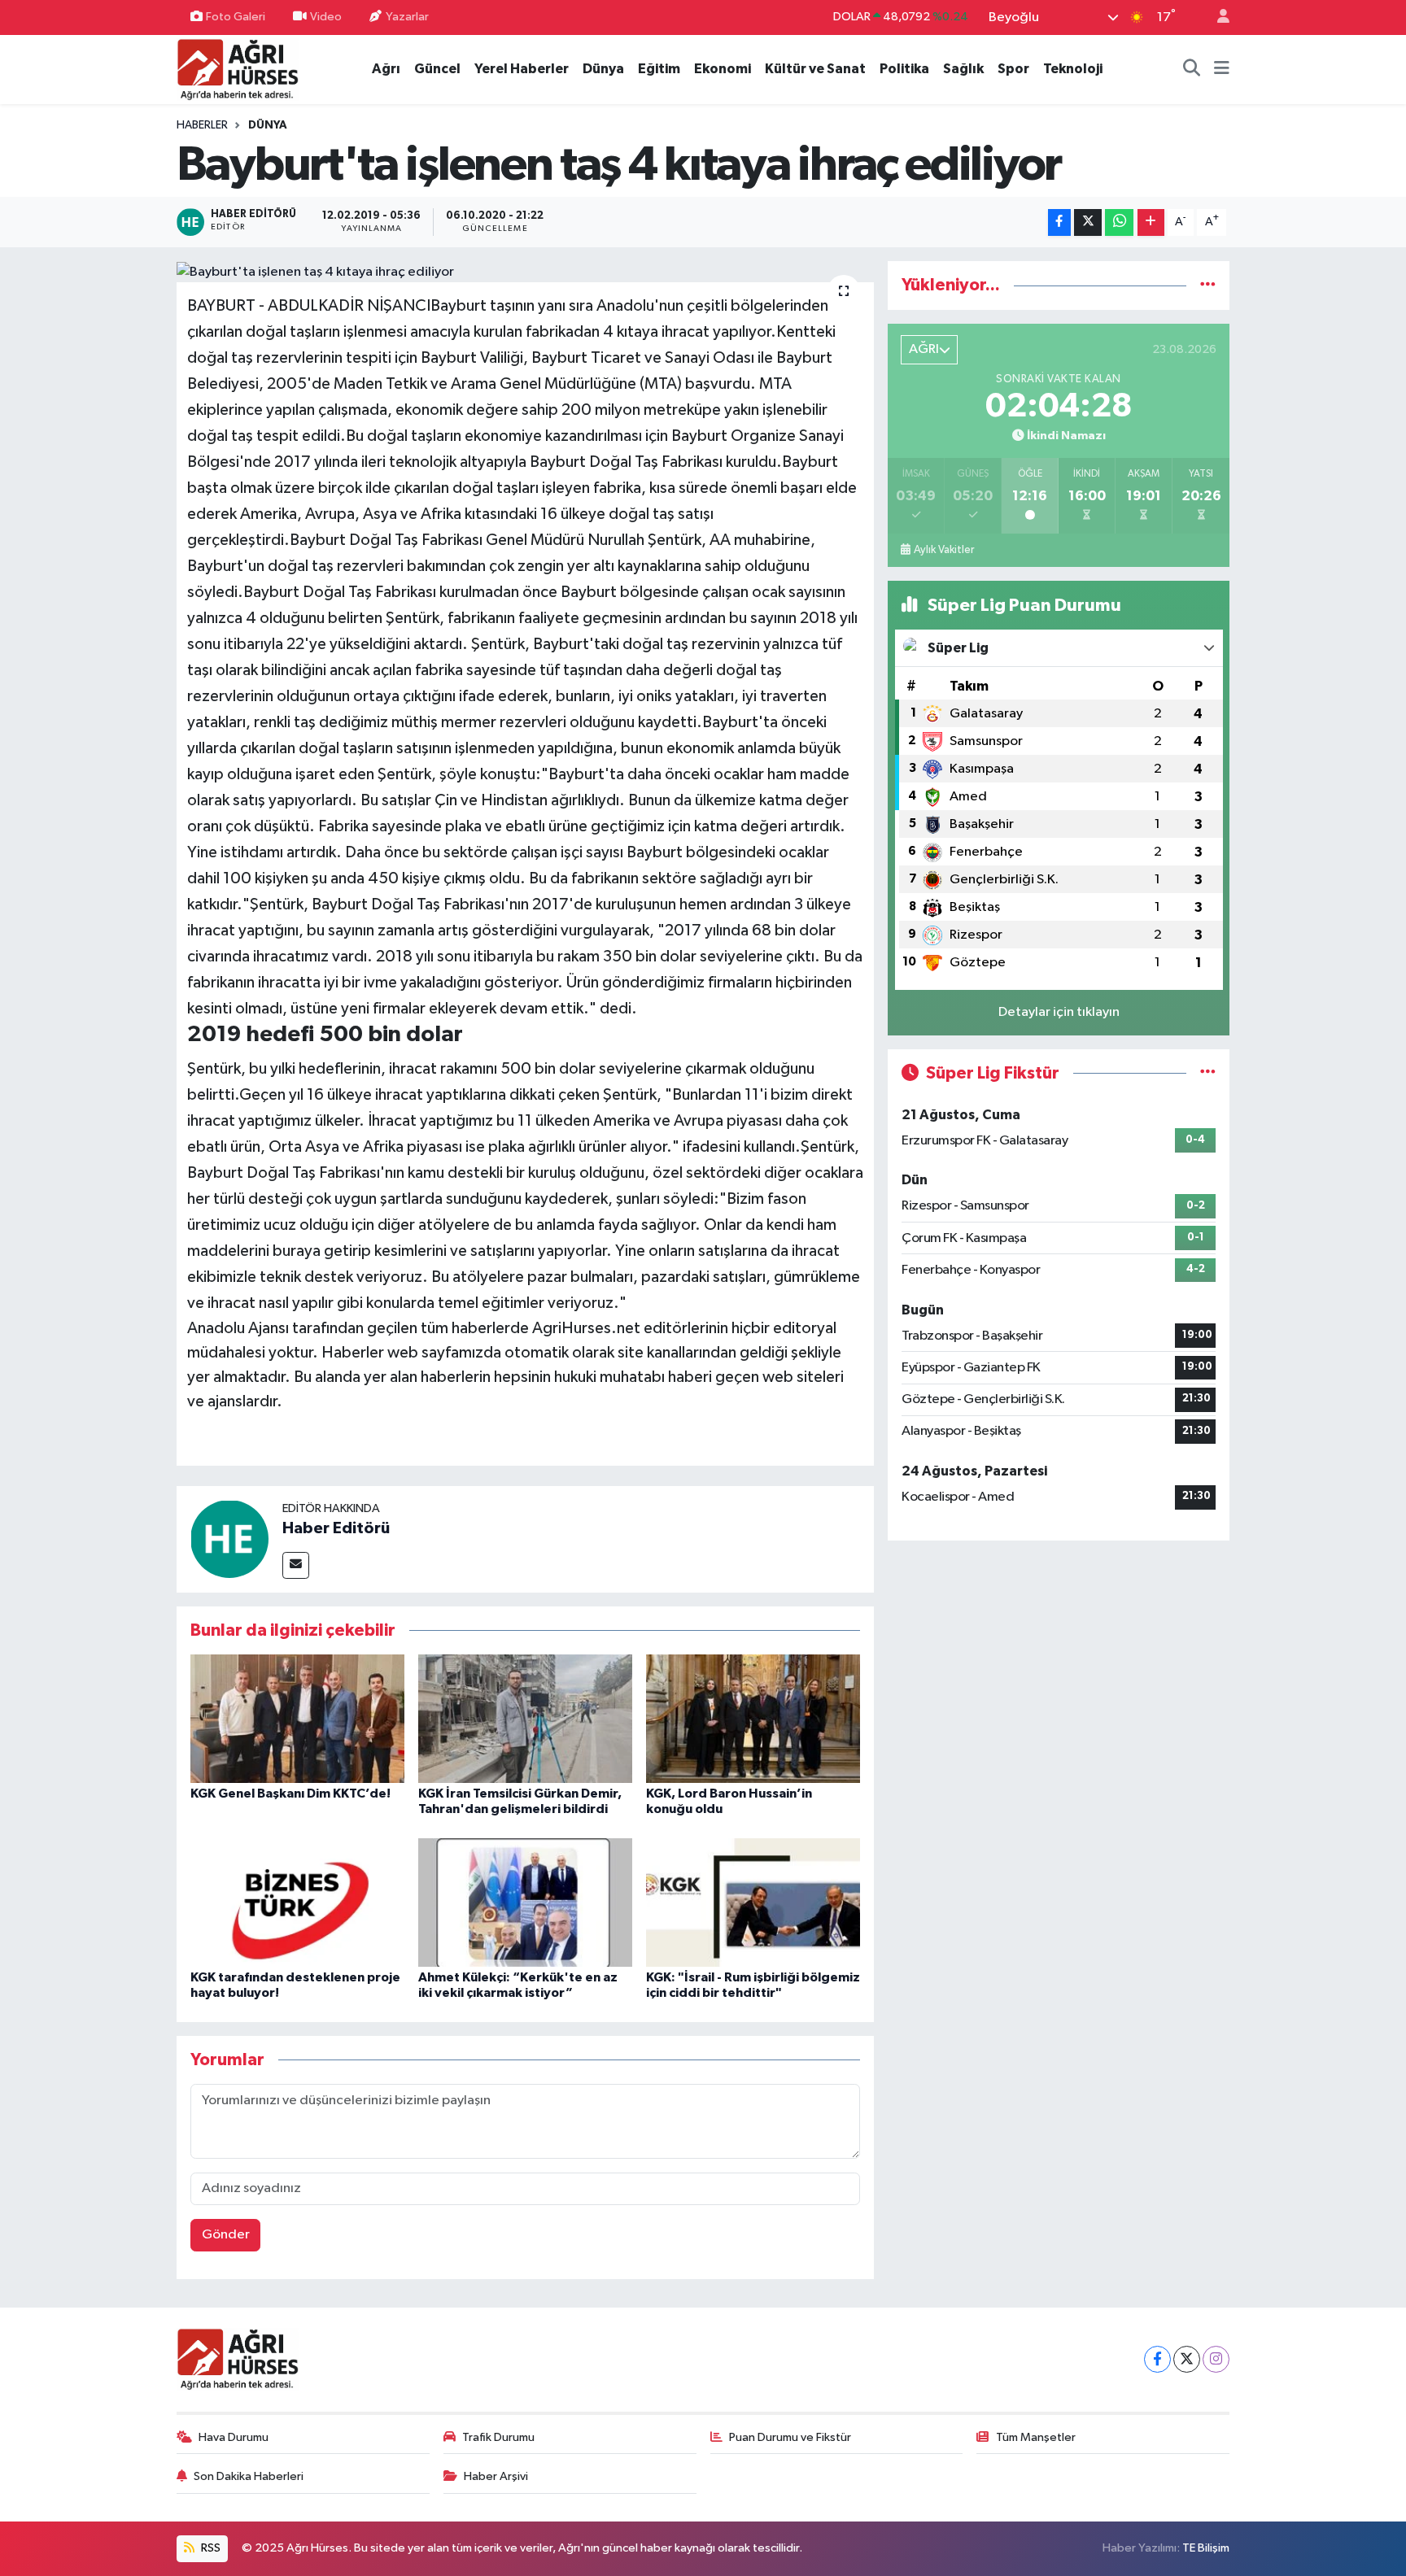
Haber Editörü (336, 1528)
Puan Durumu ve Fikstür (790, 2437)
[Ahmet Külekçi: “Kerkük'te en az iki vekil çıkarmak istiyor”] (525, 1902)
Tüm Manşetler (1036, 2437)
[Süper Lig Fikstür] (1208, 1073)
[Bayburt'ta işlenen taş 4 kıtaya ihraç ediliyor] (525, 272)
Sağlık (963, 69)
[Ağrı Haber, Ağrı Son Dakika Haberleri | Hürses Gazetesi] (238, 69)
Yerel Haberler (522, 69)
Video (326, 17)
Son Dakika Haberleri (249, 2476)
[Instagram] (1216, 2359)
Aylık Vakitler (944, 550)
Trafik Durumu (498, 2437)
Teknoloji (1073, 69)
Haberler (202, 125)
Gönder (226, 2235)
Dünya (603, 69)
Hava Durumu (234, 2437)
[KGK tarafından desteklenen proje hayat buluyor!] (297, 1902)
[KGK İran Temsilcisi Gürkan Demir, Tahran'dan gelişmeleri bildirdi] (525, 1718)
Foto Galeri (236, 17)
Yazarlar (407, 17)
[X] (1187, 2359)
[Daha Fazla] (1151, 222)
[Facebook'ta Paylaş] (1059, 222)
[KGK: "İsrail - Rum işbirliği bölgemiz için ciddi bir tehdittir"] (753, 1902)
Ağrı (386, 69)
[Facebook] (1157, 2359)
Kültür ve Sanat (815, 69)
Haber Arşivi (496, 2476)
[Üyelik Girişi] (1216, 17)
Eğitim (659, 69)
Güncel (437, 69)
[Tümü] (1208, 285)
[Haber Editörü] (229, 1539)
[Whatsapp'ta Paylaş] (1119, 222)
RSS (210, 2548)
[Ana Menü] (1222, 69)
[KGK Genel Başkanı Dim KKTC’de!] (297, 1718)
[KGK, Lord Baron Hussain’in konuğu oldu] (753, 1718)
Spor (1013, 69)
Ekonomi (723, 69)
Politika (904, 69)
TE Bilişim (1206, 2548)
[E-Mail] (296, 1565)
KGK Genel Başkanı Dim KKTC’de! (290, 1794)
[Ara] (1192, 69)
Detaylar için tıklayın (1059, 1012)
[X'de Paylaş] (1088, 222)
